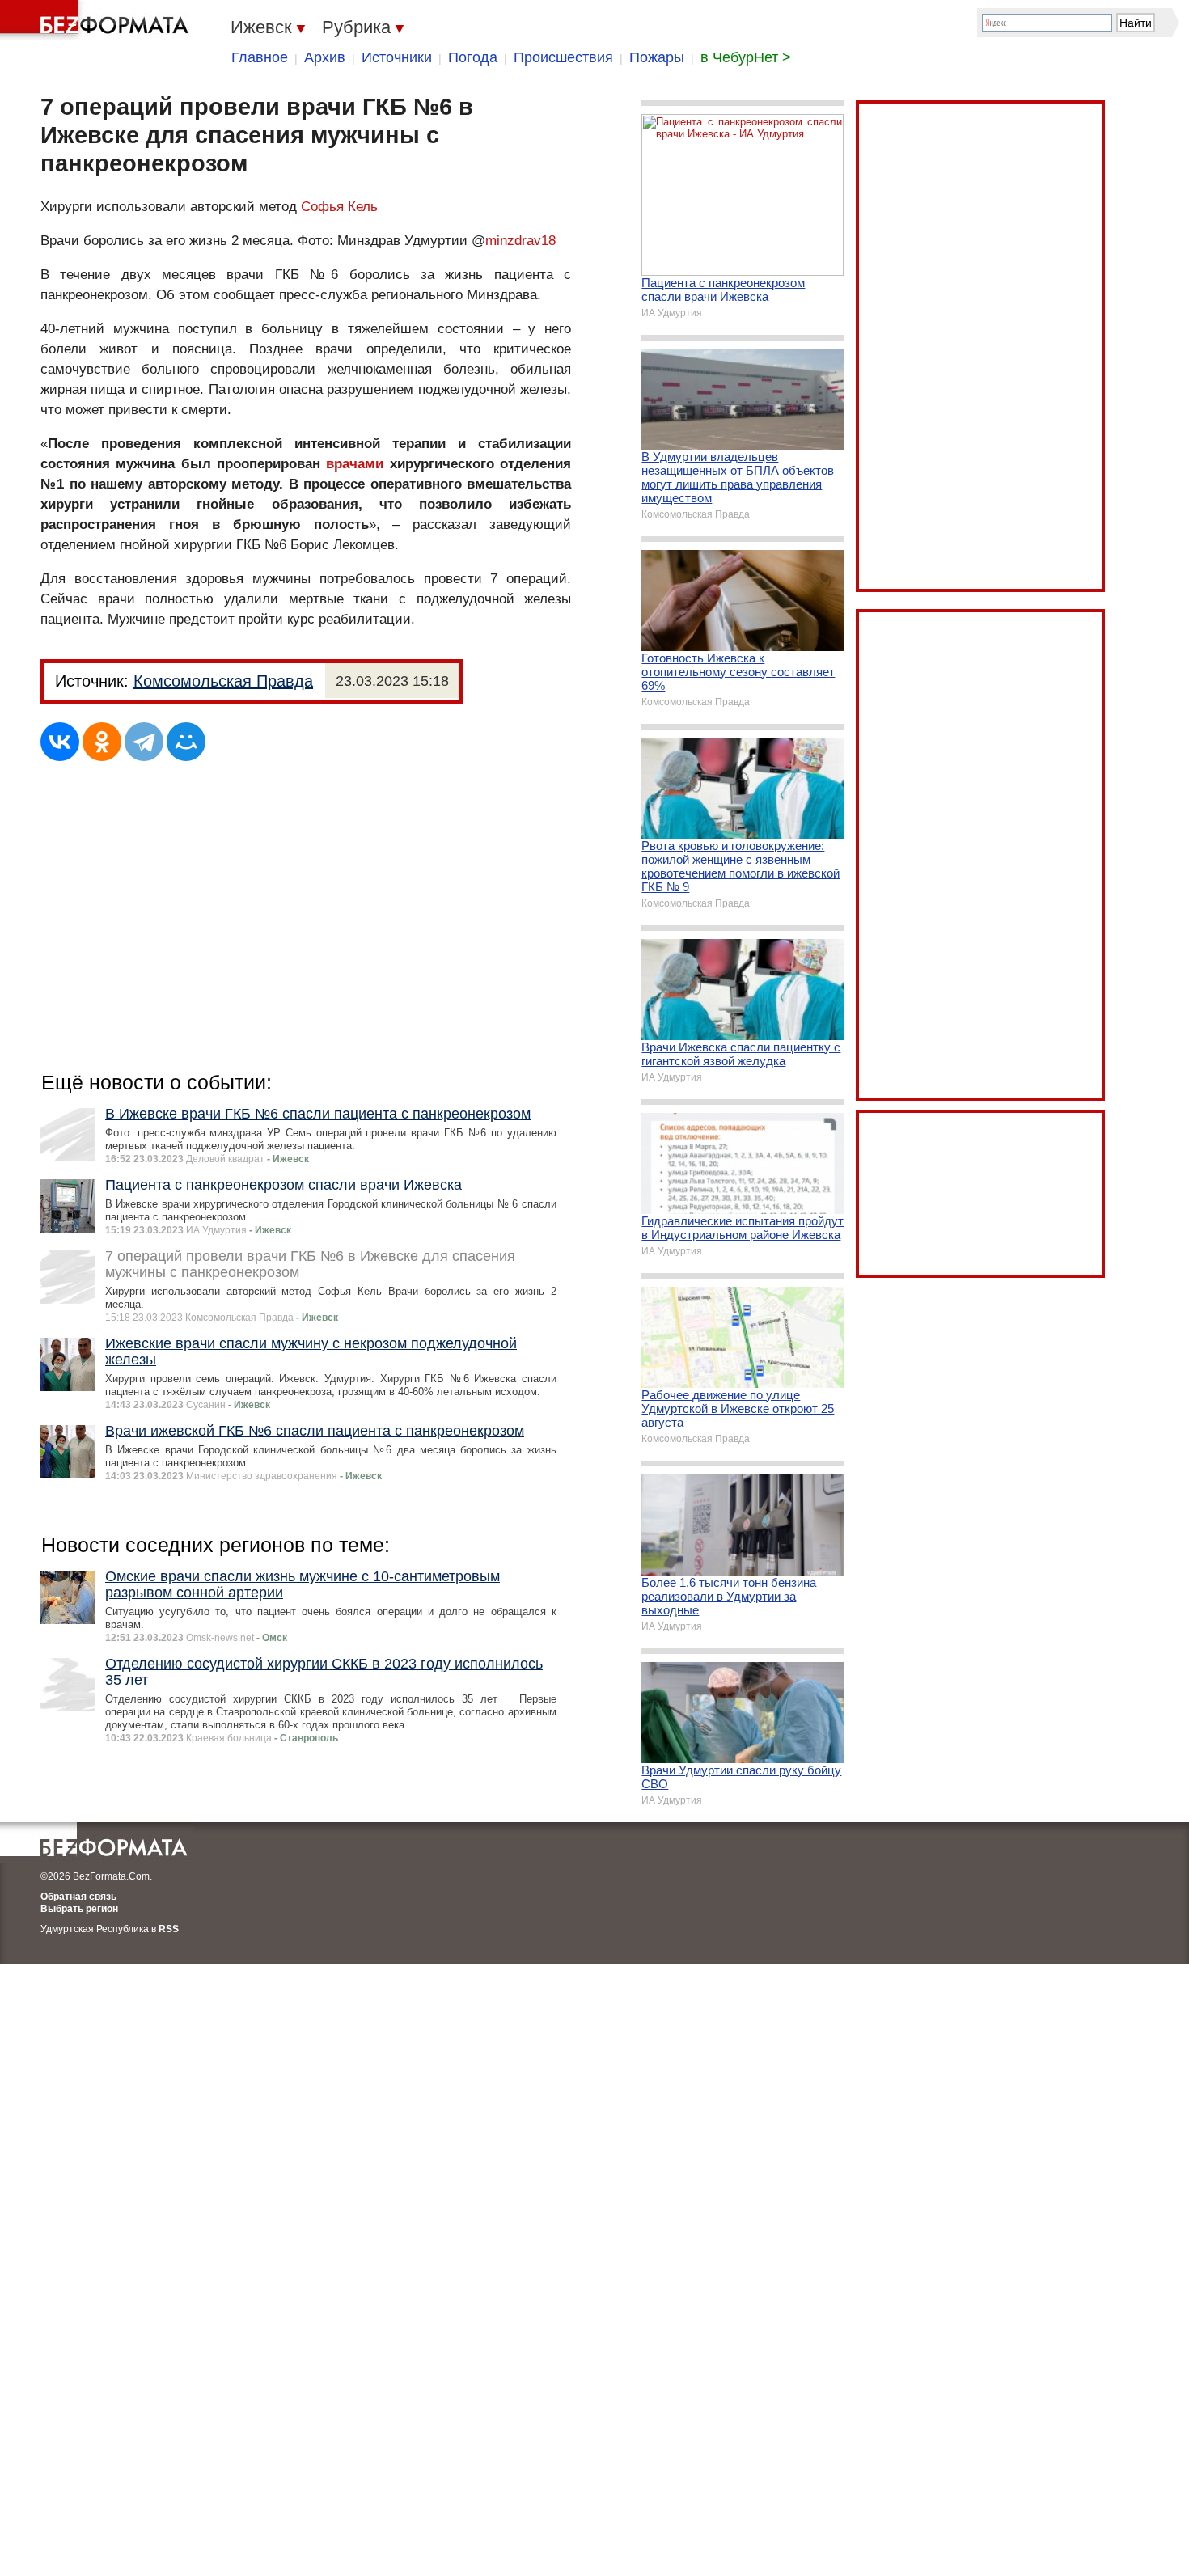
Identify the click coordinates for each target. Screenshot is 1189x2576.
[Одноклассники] (102, 742)
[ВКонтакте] (60, 742)
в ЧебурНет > (746, 57)
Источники (397, 57)
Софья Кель (339, 207)
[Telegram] (144, 742)
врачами (355, 464)
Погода (473, 57)
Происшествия (563, 57)
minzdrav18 (520, 241)
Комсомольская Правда (223, 681)
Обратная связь (78, 1897)
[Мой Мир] (186, 742)
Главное (260, 57)
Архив (325, 57)
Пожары (657, 57)
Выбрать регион (79, 1909)
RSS (169, 1929)
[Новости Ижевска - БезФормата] (97, 20)
